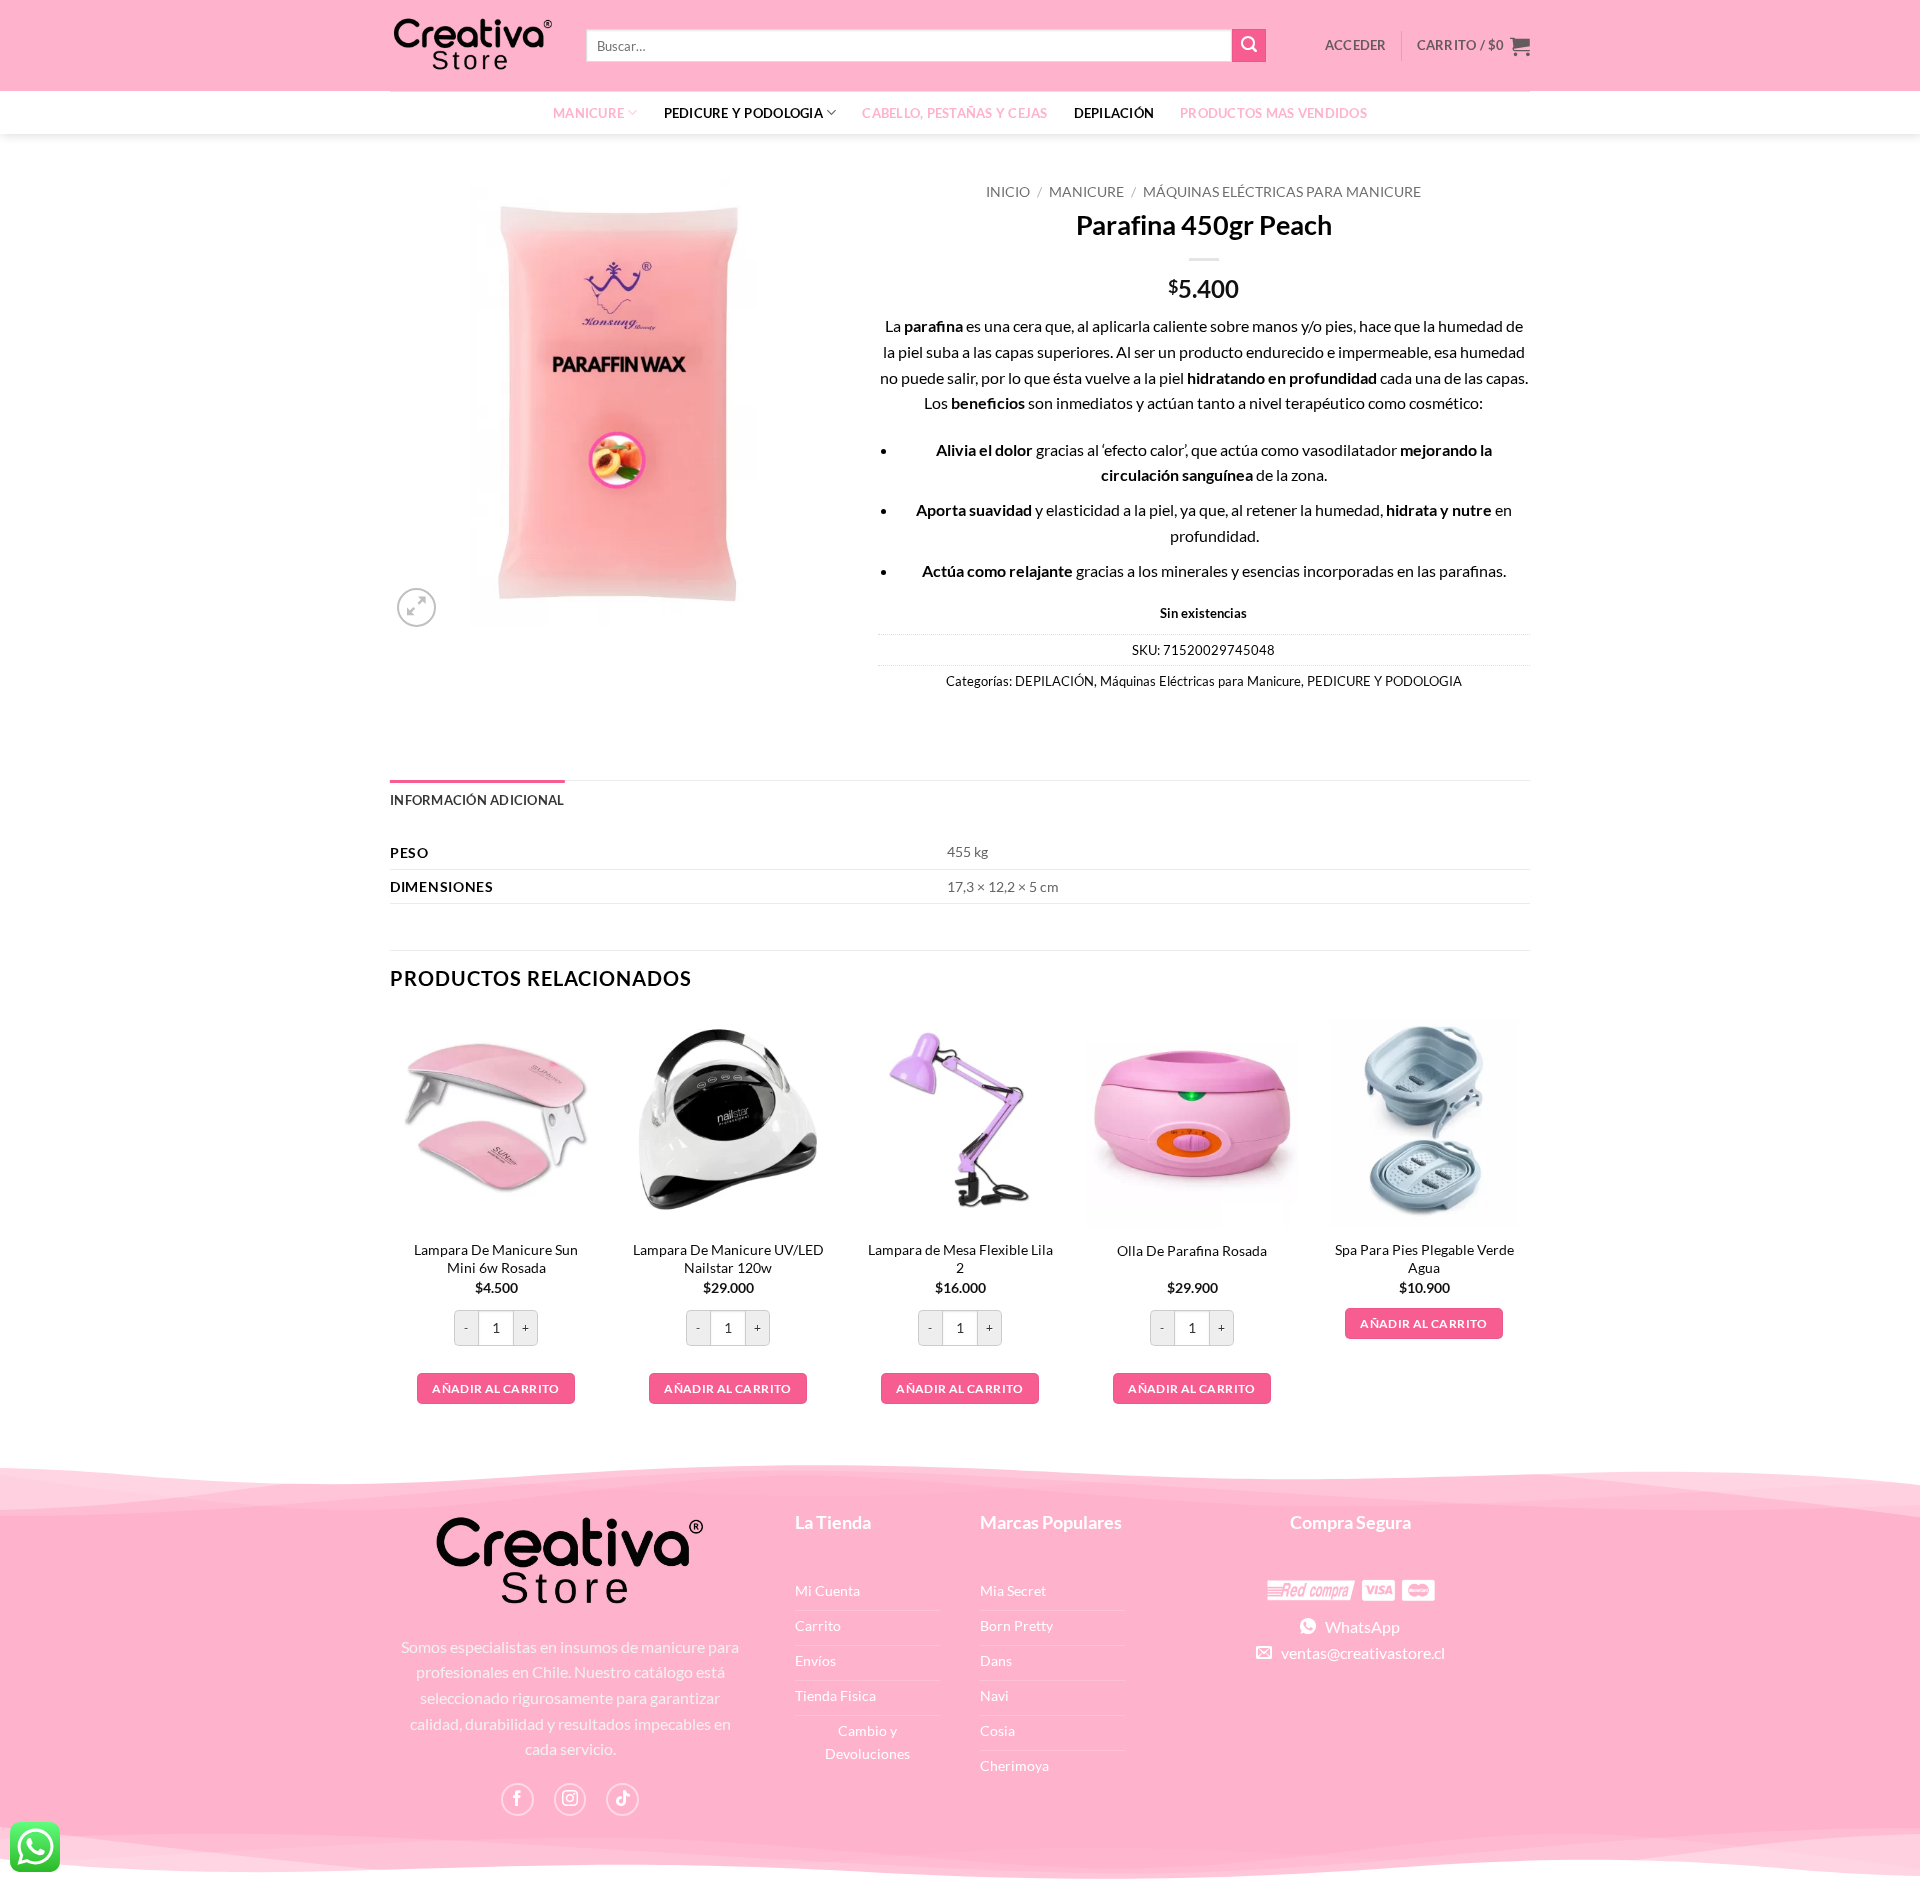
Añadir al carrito (495, 1388)
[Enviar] (1249, 46)
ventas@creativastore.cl (1358, 1652)
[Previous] (391, 1236)
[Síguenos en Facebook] (517, 1799)
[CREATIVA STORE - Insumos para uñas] (473, 45)
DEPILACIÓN (1114, 113)
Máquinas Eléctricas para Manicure (1282, 192)
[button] (1473, 46)
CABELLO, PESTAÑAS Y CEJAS (954, 113)
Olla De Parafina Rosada (1192, 1250)
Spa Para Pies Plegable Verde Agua (1424, 1259)
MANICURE (588, 113)
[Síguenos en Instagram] (570, 1799)
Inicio (1008, 192)
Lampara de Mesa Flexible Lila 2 (960, 1259)
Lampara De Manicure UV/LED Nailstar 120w (728, 1259)
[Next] (1529, 1236)
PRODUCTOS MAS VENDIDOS (1273, 113)
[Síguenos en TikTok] (622, 1799)
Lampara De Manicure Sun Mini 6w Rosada (496, 1259)
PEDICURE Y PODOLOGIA (743, 113)
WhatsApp (1358, 1626)
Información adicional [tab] (477, 800)
